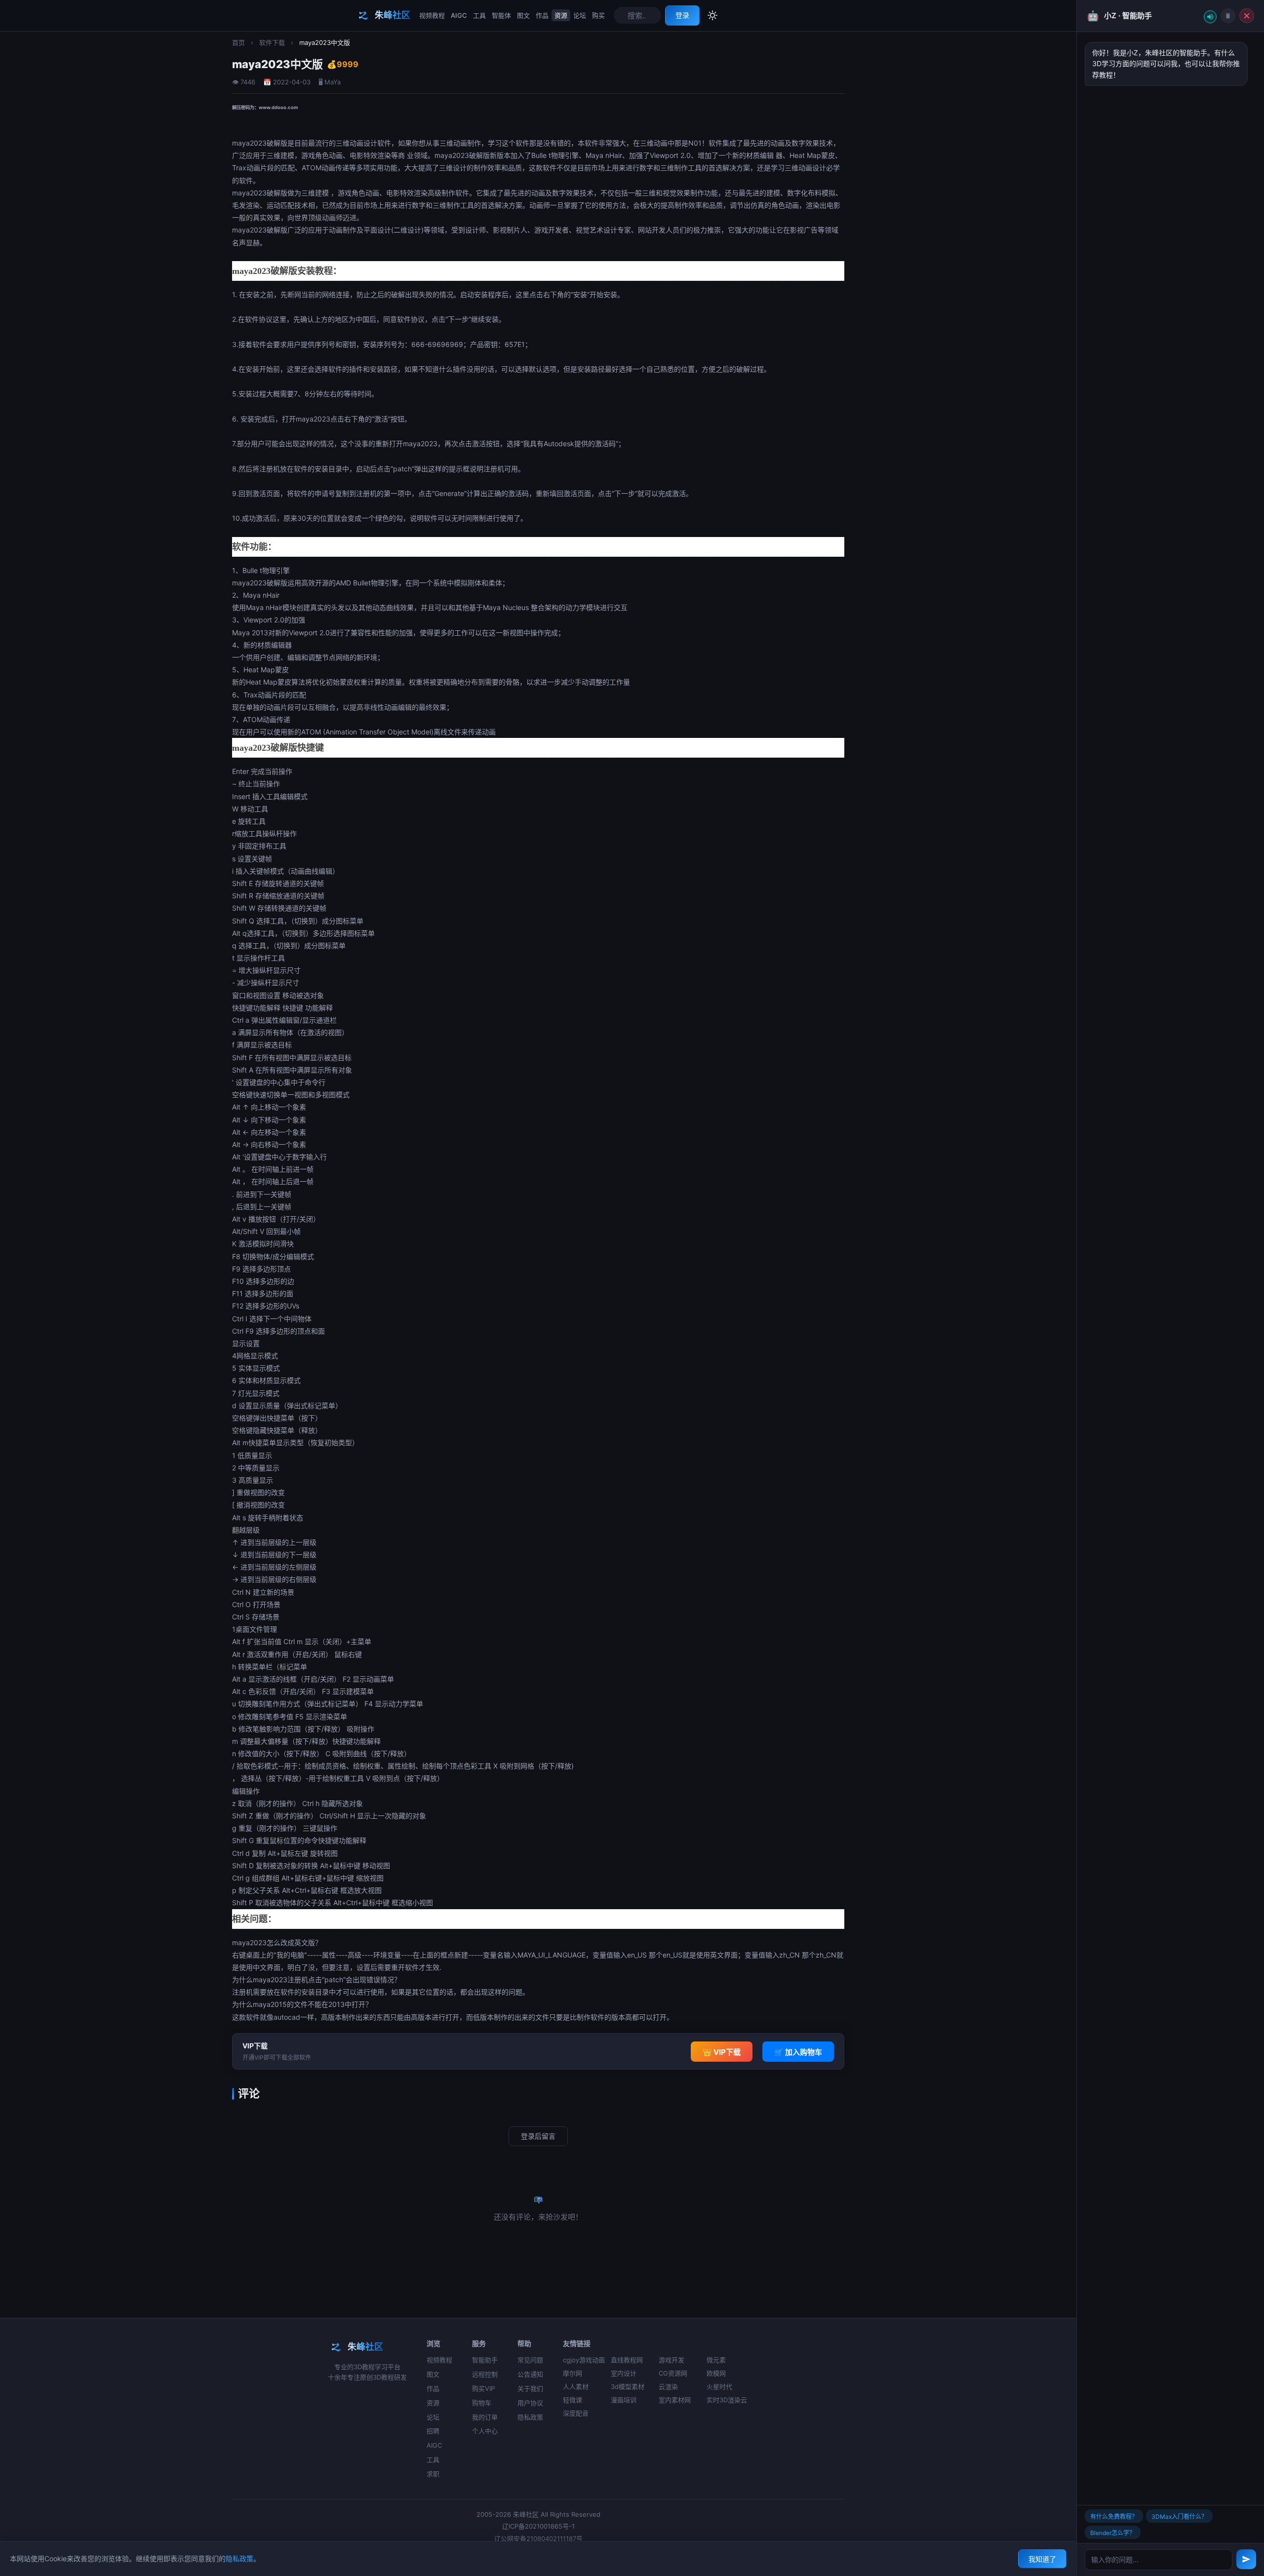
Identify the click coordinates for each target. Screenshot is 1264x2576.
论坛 (580, 15)
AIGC (459, 15)
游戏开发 (671, 2360)
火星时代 (719, 2386)
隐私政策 (530, 2417)
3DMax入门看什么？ (1179, 2517)
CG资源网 (673, 2373)
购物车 (482, 2403)
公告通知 (530, 2374)
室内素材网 (675, 2400)
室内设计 (624, 2373)
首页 (238, 42)
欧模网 (716, 2373)
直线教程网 (627, 2360)
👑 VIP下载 (722, 2052)
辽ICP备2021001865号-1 (538, 2526)
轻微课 (573, 2400)
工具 (479, 15)
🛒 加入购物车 (798, 2052)
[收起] (1247, 16)
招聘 (433, 2431)
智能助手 (485, 2360)
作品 (542, 15)
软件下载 (272, 42)
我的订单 (485, 2417)
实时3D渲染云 (727, 2400)
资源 (561, 15)
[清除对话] (1228, 16)
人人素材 (576, 2386)
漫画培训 (624, 2400)
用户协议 (530, 2403)
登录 (682, 15)
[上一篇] (20, 1288)
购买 (598, 15)
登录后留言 (538, 2136)
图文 (523, 15)
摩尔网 (573, 2373)
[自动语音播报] (1210, 17)
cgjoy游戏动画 (584, 2360)
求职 (433, 2474)
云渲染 (668, 2386)
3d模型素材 (628, 2386)
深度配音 (576, 2413)
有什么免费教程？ (1114, 2517)
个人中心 (485, 2431)
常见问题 (530, 2360)
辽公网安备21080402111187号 (538, 2538)
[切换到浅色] (712, 15)
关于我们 (530, 2388)
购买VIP (483, 2388)
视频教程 (432, 15)
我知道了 (1042, 2559)
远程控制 (485, 2374)
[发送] (1246, 2559)
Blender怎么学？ (1113, 2533)
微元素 (716, 2360)
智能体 (501, 15)
